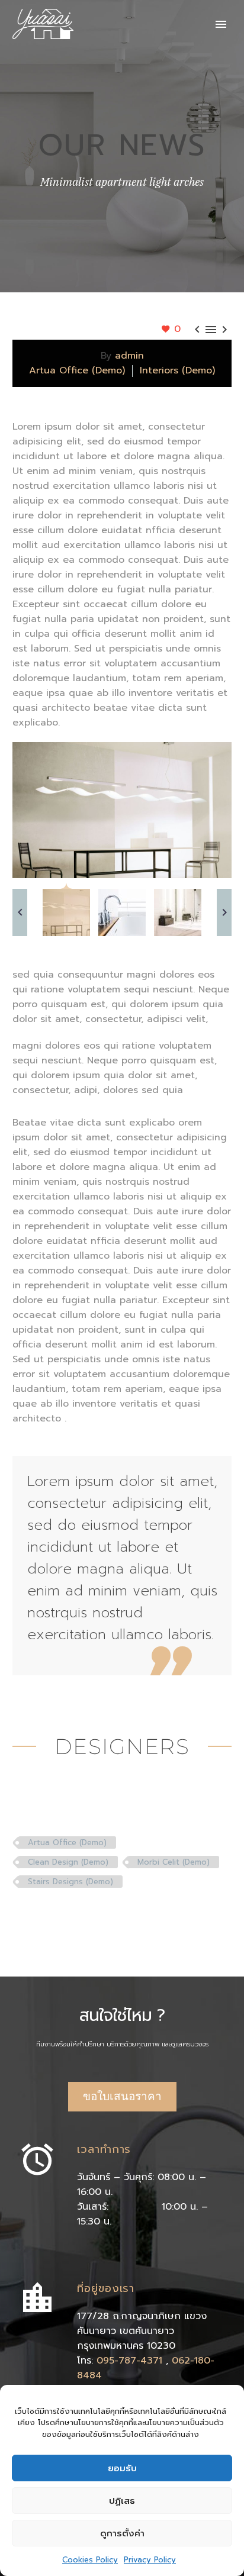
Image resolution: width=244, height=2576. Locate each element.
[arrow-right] (224, 913)
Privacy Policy (150, 2560)
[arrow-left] (20, 913)
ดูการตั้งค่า (122, 2533)
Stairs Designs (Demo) (70, 1882)
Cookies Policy (90, 2560)
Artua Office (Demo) (77, 370)
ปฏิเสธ (122, 2501)
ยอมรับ (122, 2468)
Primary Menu (221, 24)
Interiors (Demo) (177, 370)
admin (129, 356)
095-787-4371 (131, 2361)
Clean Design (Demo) (68, 1862)
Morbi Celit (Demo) (174, 1862)
